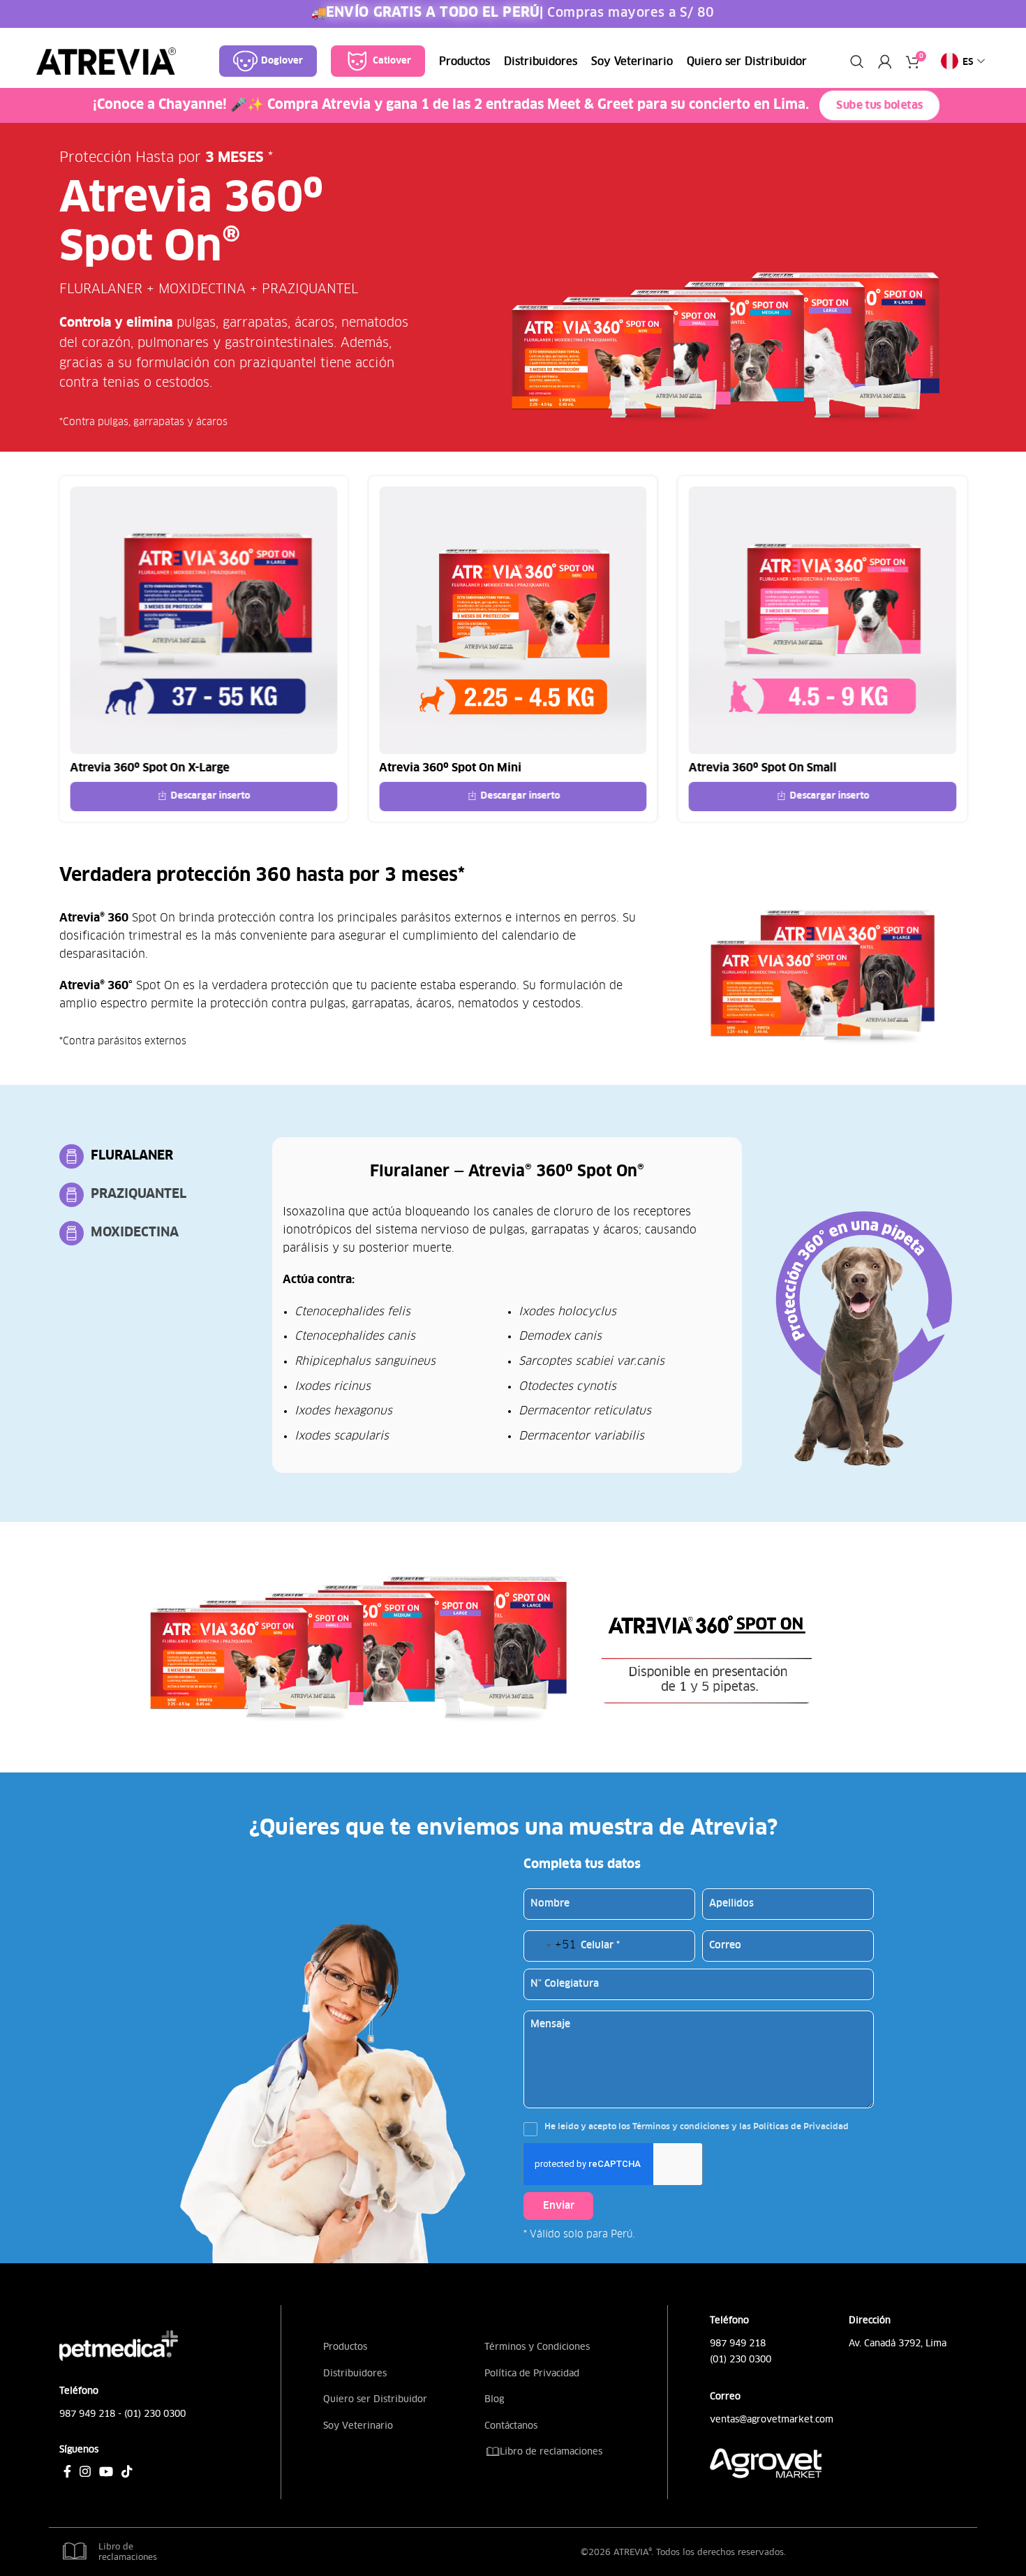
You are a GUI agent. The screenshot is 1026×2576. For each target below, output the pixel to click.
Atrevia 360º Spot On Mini (450, 768)
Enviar (559, 2206)
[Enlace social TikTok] (127, 2471)
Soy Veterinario (358, 2426)
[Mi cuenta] (885, 61)
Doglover (282, 61)
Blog (494, 2399)
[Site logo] (106, 61)
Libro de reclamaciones (550, 2451)
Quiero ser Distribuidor (375, 2399)
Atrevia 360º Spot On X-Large (149, 768)
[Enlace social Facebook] (67, 2471)
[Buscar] (857, 61)
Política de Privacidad (532, 2373)
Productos (345, 2347)
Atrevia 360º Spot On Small (763, 768)
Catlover (392, 61)
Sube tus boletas (879, 106)
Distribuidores (355, 2373)
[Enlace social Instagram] (85, 2471)
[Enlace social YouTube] (106, 2471)
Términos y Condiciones (537, 2347)
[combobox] (550, 1946)
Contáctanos (511, 2426)
